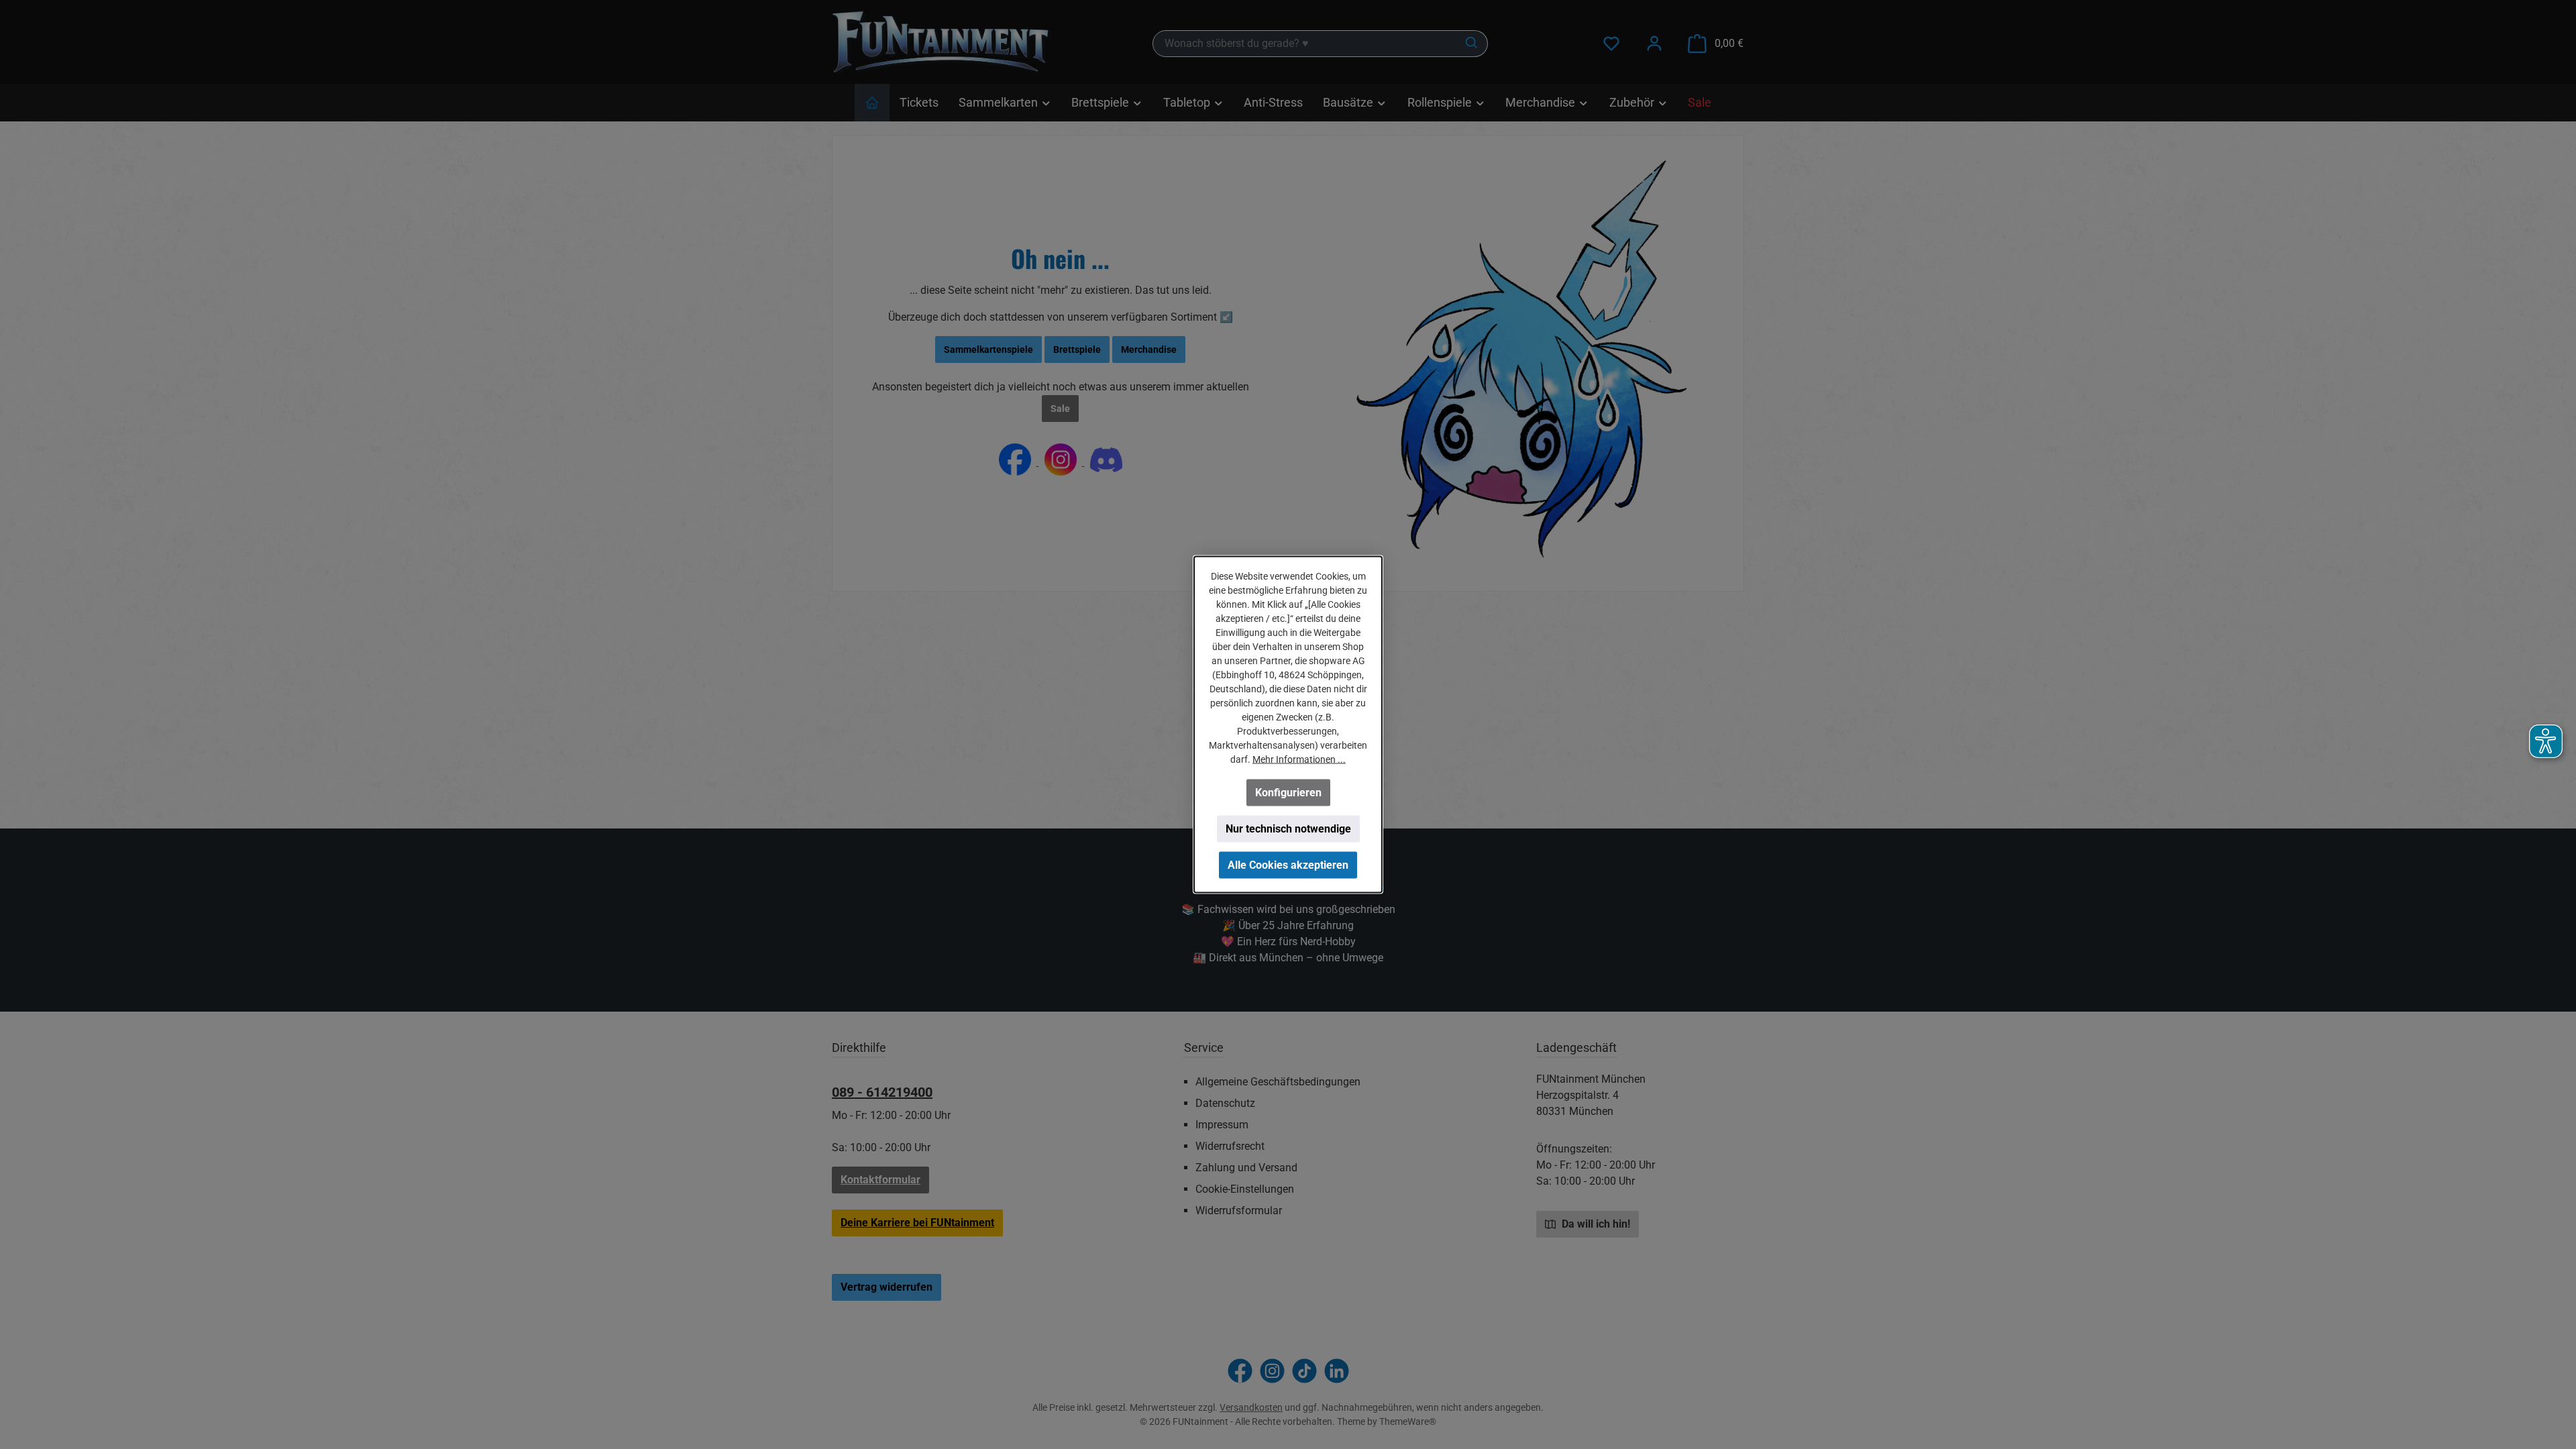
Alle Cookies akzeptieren (1288, 865)
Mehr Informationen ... (1299, 759)
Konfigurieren (1288, 793)
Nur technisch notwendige (1288, 829)
